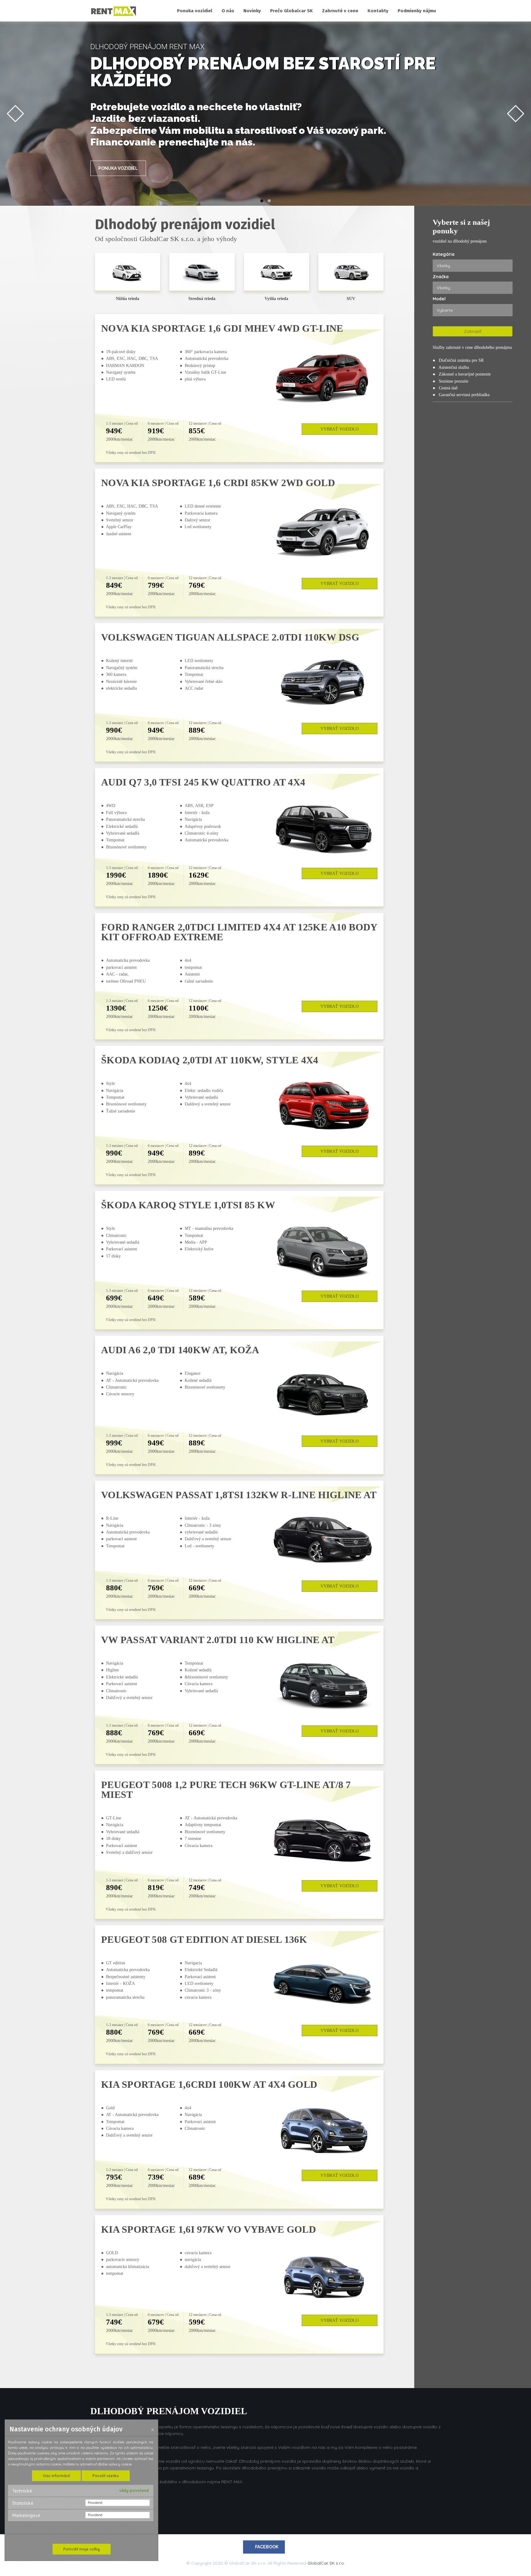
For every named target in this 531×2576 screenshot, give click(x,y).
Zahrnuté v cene (340, 11)
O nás (228, 11)
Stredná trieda (202, 299)
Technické (22, 2491)
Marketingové (26, 2516)
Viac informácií (56, 2476)
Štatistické (23, 2503)
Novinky (252, 11)
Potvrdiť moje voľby (82, 2549)
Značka (441, 277)
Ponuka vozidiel (195, 11)
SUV (351, 299)
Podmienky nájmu (417, 11)
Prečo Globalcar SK (291, 11)
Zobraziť (473, 331)
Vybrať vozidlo (340, 429)
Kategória (444, 254)
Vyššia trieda (276, 299)
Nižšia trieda (128, 299)
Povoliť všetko (106, 2476)
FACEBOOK (267, 2547)
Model (439, 299)
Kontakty (378, 11)
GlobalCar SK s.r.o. (326, 2563)
